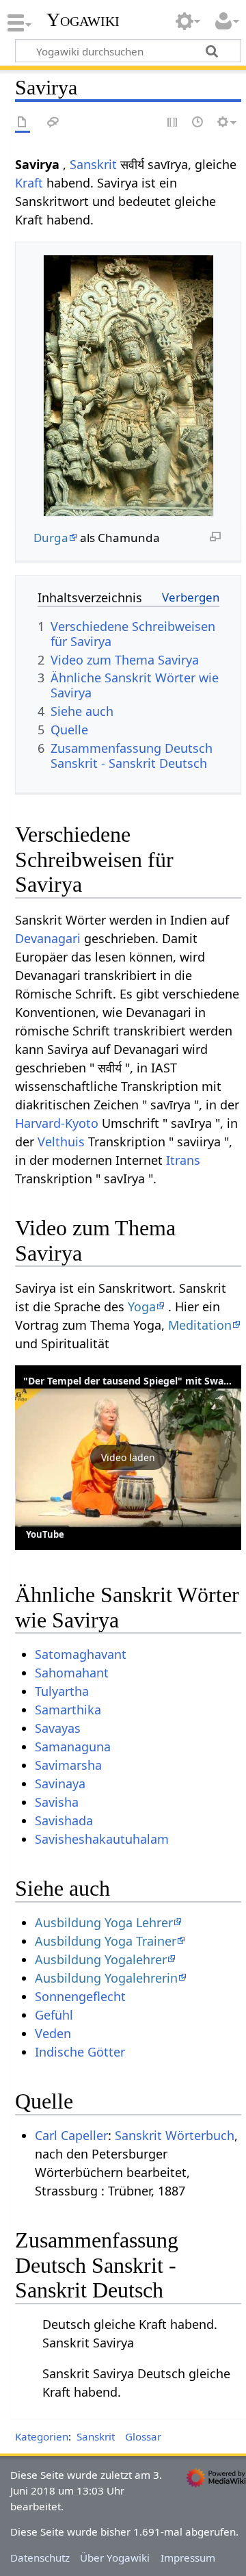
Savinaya (60, 1783)
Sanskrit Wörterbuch (175, 2135)
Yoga (142, 1306)
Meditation (200, 1325)
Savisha (57, 1802)
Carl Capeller (71, 2135)
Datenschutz (40, 2558)
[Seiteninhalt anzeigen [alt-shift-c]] (23, 123)
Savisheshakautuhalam (102, 1839)
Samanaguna (73, 1747)
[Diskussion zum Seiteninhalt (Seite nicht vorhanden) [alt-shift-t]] (53, 123)
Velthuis (61, 1142)
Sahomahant (72, 1673)
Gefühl (54, 2015)
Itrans (183, 1160)
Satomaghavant (81, 1654)
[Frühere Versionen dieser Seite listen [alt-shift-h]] (198, 123)
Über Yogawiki (115, 2558)
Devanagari (48, 938)
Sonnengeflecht (80, 1996)
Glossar (143, 2436)
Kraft (29, 183)
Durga (51, 538)
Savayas (58, 1728)
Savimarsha (68, 1765)
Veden (53, 2033)
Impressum (188, 2558)
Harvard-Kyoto (57, 1123)
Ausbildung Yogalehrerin (106, 1978)
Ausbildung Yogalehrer (101, 1959)
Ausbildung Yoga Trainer (106, 1941)
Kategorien (42, 2436)
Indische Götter (80, 2052)
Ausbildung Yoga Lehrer (104, 1922)
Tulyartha (62, 1691)
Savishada (64, 1820)
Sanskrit (93, 164)
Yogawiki (83, 20)
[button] (128, 1458)
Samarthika (68, 1710)
